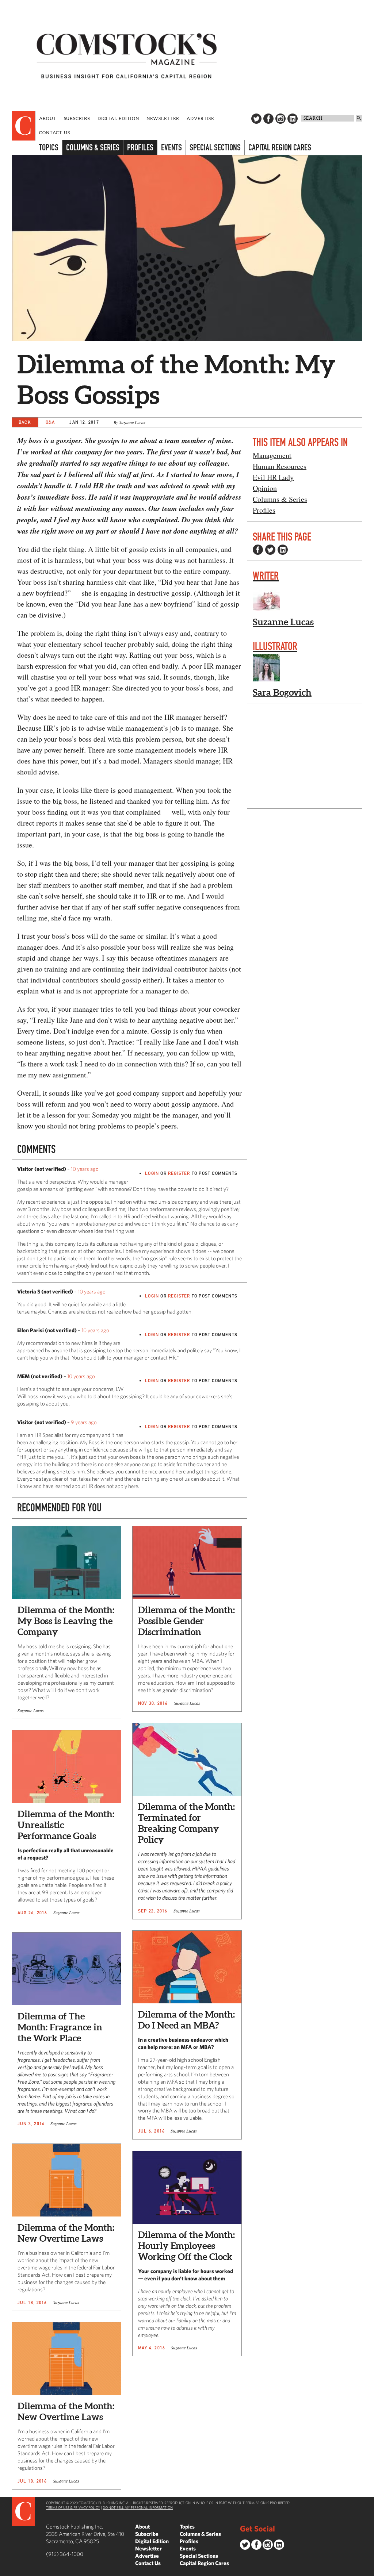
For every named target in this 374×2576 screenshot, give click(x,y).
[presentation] (24, 126)
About (48, 118)
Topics (49, 147)
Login (152, 1173)
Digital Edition (119, 118)
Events (171, 147)
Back (25, 422)
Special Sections (215, 147)
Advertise (200, 118)
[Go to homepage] (127, 55)
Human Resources (280, 466)
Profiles (140, 147)
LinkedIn (293, 119)
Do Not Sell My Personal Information (138, 2507)
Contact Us (55, 133)
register (179, 1173)
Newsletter (163, 118)
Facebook (268, 119)
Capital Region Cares (280, 147)
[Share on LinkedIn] (283, 550)
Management (272, 455)
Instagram (280, 119)
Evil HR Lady (273, 477)
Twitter (256, 119)
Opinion (265, 488)
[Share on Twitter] (270, 550)
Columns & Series (93, 147)
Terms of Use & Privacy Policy (73, 2507)
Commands (5, 2571)
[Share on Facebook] (258, 550)
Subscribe (77, 118)
